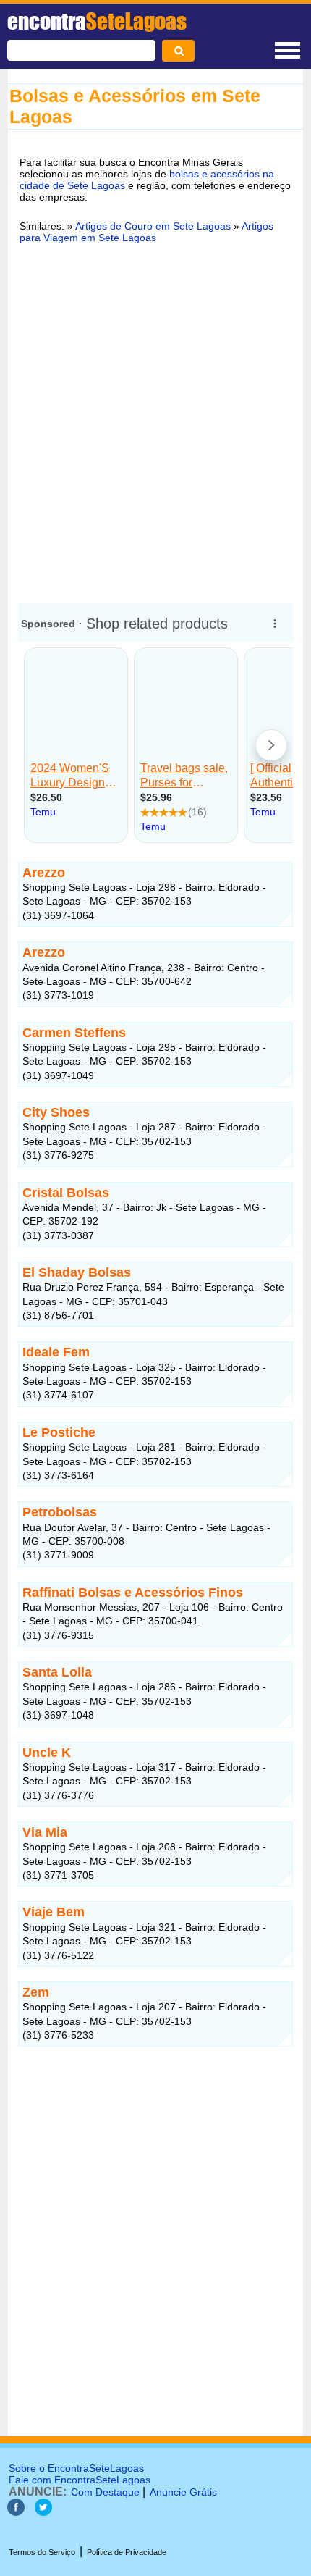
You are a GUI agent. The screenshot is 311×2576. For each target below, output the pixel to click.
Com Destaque (105, 2492)
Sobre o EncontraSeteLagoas (76, 2468)
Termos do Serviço (42, 2552)
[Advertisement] (155, 421)
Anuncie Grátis (183, 2492)
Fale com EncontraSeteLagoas (80, 2480)
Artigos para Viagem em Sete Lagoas (146, 232)
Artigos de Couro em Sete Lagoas (153, 226)
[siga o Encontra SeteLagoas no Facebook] (16, 2512)
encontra (97, 21)
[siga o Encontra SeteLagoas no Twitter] (43, 2512)
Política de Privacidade (127, 2552)
